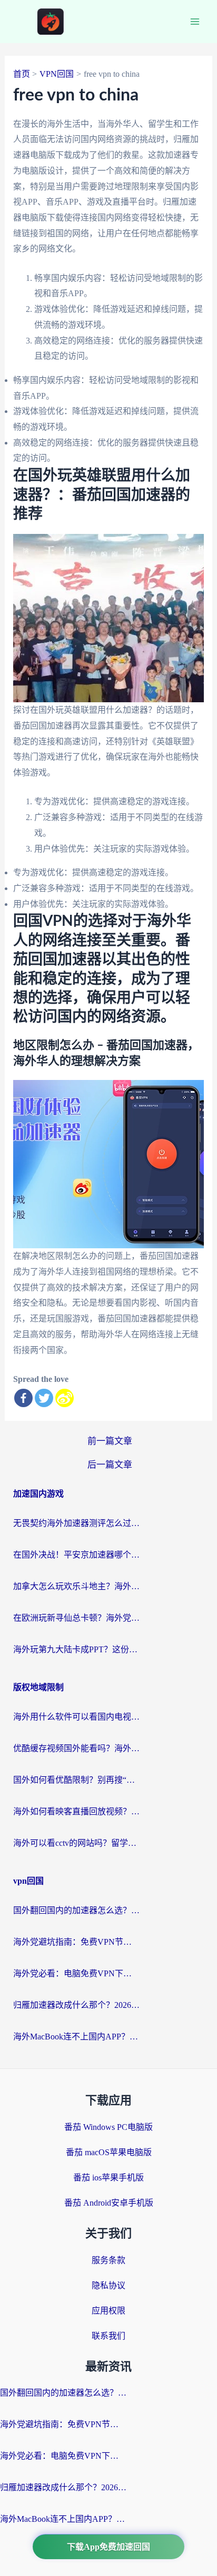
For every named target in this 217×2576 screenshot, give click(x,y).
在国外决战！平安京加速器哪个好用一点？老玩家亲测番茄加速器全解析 (76, 1555)
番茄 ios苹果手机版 (108, 2178)
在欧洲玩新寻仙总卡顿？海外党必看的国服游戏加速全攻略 (76, 1618)
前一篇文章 (110, 1441)
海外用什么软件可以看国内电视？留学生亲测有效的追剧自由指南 (76, 1717)
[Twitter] (44, 1398)
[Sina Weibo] (65, 1398)
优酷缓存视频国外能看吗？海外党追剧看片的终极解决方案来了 (76, 1748)
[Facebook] (23, 1398)
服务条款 (108, 2260)
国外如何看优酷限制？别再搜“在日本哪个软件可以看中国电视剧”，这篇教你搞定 (76, 1780)
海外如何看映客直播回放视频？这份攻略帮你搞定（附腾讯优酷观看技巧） (76, 1811)
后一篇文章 (110, 1465)
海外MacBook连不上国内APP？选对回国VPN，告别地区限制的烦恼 (76, 2037)
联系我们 (108, 2336)
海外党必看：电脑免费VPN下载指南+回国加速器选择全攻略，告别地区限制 (76, 1973)
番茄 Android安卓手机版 (109, 2203)
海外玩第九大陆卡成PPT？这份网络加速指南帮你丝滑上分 (76, 1649)
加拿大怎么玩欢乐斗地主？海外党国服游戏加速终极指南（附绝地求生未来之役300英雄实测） (76, 1586)
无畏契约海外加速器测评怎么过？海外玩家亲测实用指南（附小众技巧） (76, 1523)
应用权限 (108, 2311)
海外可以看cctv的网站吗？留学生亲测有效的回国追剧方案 (76, 1843)
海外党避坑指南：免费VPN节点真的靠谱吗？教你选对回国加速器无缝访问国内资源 (76, 1942)
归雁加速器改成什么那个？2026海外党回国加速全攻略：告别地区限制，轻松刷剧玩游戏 (76, 2005)
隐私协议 (108, 2285)
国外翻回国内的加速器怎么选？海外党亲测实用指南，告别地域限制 (76, 1910)
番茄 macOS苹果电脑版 (109, 2152)
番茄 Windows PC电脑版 (108, 2127)
